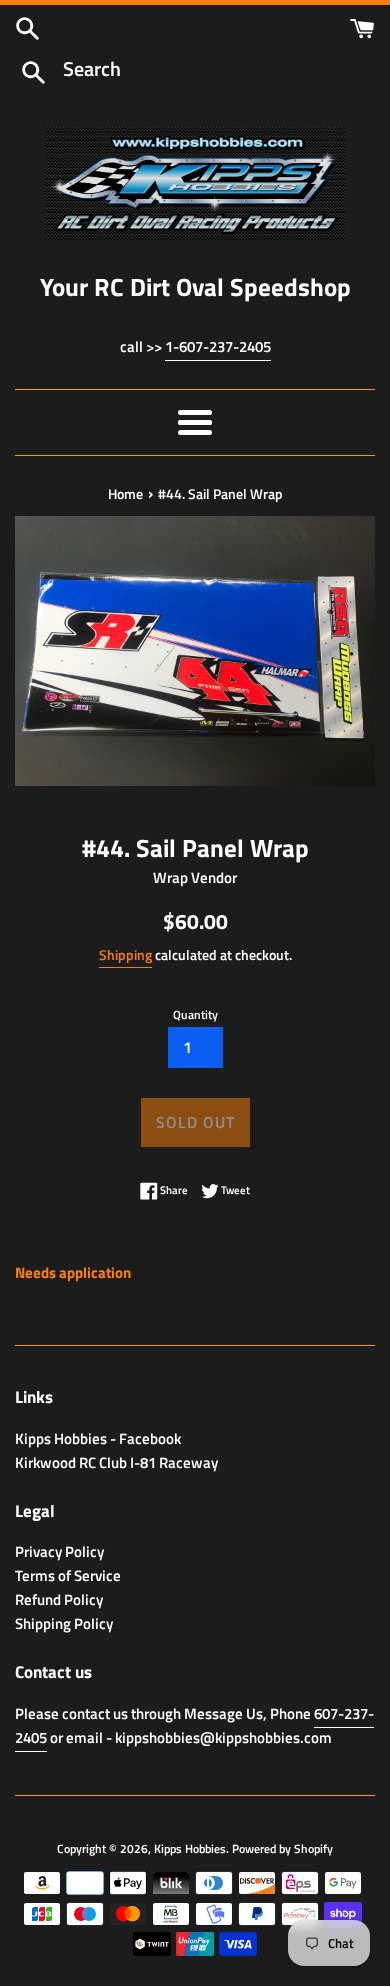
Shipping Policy (64, 1623)
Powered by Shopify (282, 1848)
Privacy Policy (59, 1551)
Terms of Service (68, 1575)
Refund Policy (59, 1599)
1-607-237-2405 (218, 346)
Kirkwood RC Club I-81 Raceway (116, 1462)
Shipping (125, 954)
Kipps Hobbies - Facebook (98, 1438)
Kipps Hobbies (190, 1848)
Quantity (195, 1014)
